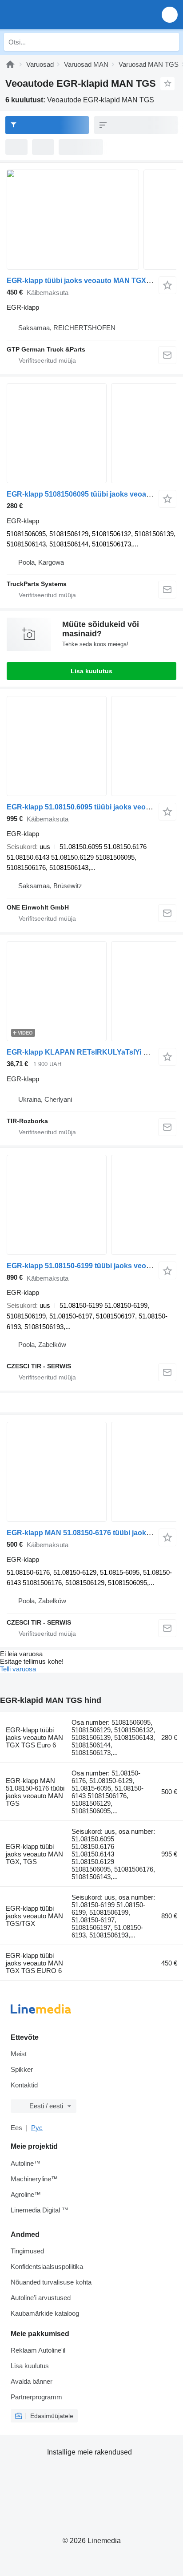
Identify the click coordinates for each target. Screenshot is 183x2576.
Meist (19, 2054)
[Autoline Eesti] (58, 14)
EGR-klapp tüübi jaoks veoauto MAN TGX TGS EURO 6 (34, 1963)
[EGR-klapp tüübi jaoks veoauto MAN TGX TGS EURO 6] (91, 220)
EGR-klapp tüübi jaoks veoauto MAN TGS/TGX (34, 1916)
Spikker (22, 2069)
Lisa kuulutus (91, 671)
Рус (37, 2128)
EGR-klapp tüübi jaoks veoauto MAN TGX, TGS (34, 1854)
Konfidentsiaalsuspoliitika (47, 2267)
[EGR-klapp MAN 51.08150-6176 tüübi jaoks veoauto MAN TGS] (91, 1472)
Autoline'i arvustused (41, 2298)
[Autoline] (10, 64)
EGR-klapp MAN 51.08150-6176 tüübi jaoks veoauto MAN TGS (35, 1792)
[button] (170, 14)
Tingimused (27, 2251)
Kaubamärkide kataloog (45, 2313)
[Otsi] (170, 42)
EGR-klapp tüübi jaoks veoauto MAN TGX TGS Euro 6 (34, 1737)
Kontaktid (24, 2085)
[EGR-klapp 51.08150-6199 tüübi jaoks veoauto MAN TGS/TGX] (91, 1205)
